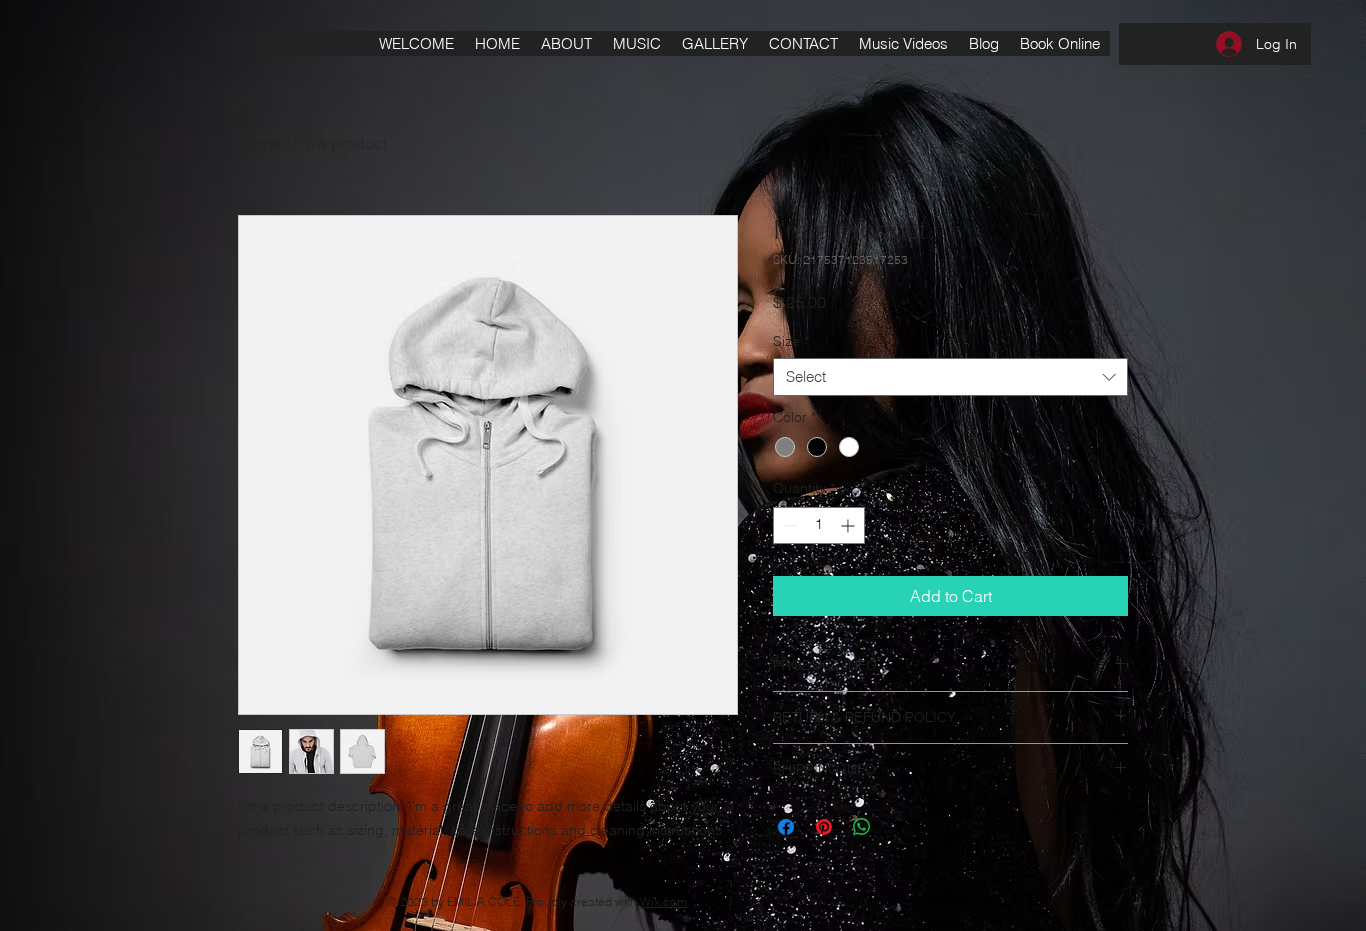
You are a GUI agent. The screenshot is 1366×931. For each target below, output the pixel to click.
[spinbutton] (819, 525)
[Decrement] (788, 525)
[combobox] (950, 377)
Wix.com (663, 901)
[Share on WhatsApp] (862, 827)
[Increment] (849, 525)
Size (791, 341)
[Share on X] (900, 827)
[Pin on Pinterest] (824, 827)
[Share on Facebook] (786, 827)
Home (259, 143)
